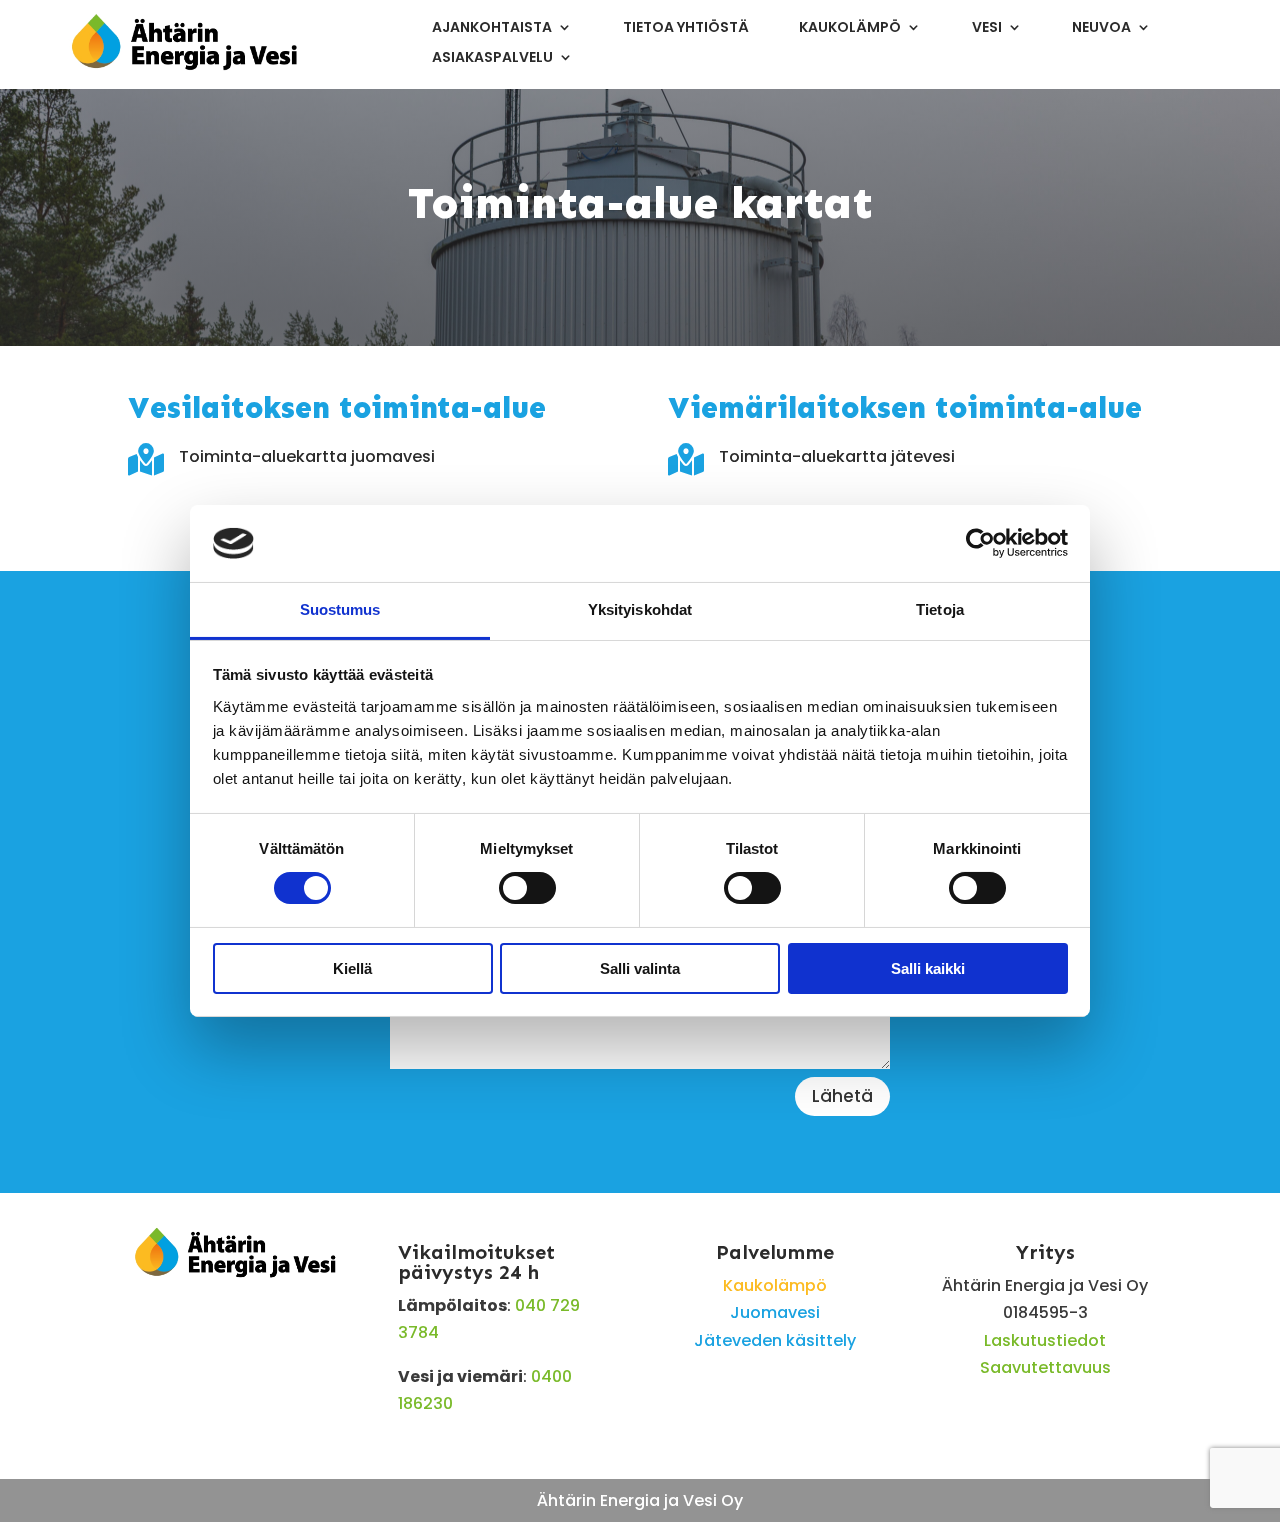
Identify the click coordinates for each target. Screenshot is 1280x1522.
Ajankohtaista (492, 28)
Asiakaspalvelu (492, 58)
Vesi (987, 28)
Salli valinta (640, 968)
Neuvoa (1101, 28)
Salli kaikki (928, 968)
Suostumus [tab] (340, 609)
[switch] (527, 888)
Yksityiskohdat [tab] (640, 609)
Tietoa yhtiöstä (686, 28)
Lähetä (842, 1096)
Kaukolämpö (850, 28)
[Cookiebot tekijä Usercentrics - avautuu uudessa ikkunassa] (980, 543)
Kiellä (352, 968)
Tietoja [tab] (940, 609)
